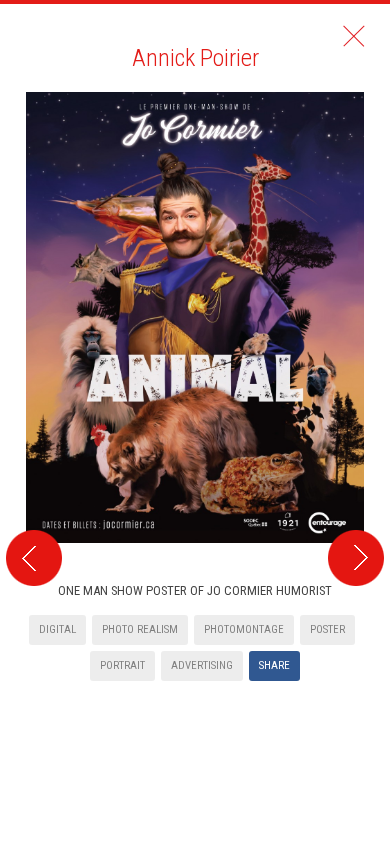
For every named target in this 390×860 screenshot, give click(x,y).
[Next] (359, 328)
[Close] (354, 36)
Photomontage (244, 629)
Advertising (202, 665)
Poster (327, 629)
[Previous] (31, 328)
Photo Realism (140, 629)
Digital (57, 629)
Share (274, 665)
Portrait (122, 665)
